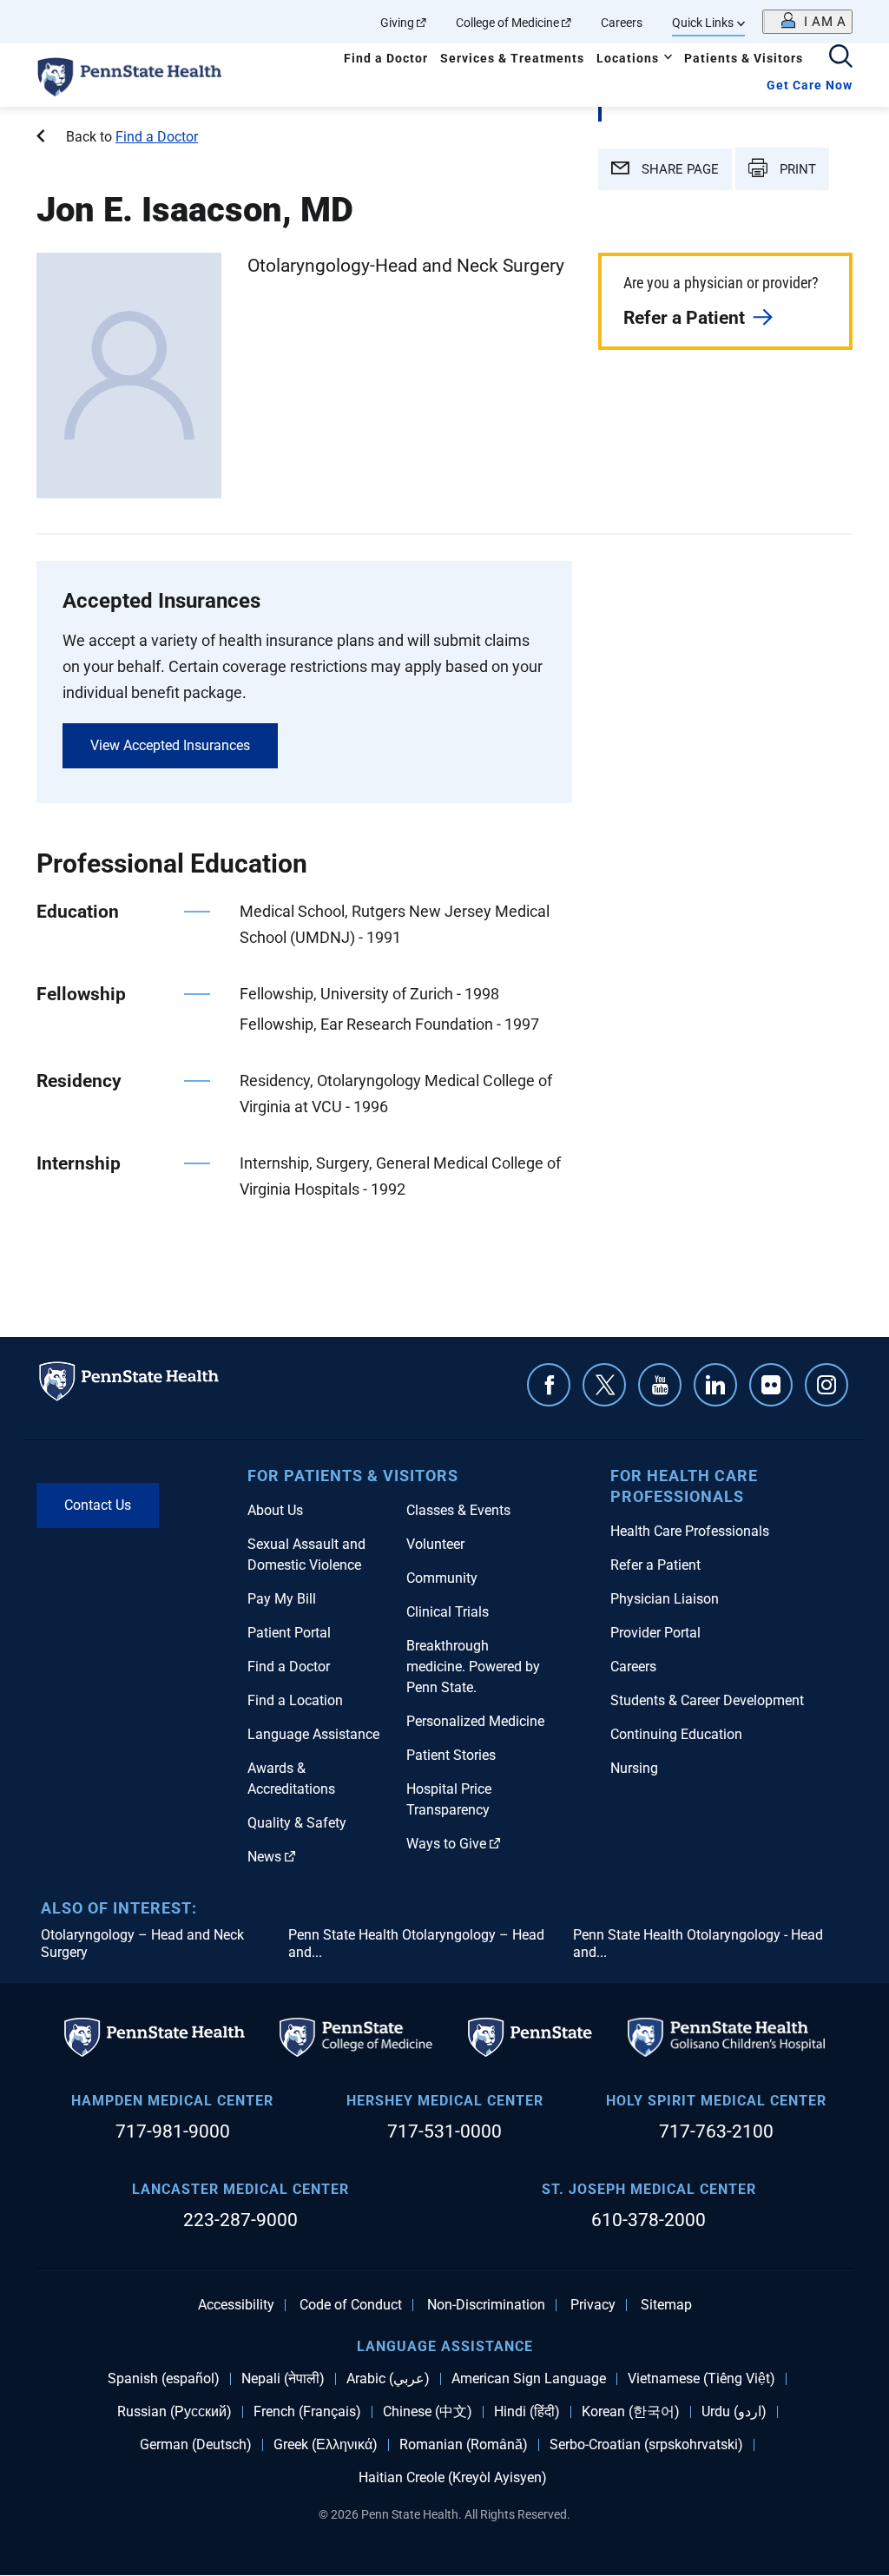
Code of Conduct (351, 2305)
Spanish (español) (164, 2379)
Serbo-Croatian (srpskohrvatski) (646, 2445)
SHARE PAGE (678, 169)
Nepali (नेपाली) (283, 2379)
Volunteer (435, 1544)
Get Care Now (810, 85)
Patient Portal (289, 1633)
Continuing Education (676, 1734)
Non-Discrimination (486, 2305)
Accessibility (236, 2305)
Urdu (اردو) (734, 2412)
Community (442, 1578)
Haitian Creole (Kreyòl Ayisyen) (453, 2478)
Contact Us (98, 1505)
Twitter (604, 1385)
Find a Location (295, 1700)
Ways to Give (446, 1844)
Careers (622, 23)
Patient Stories (451, 1755)
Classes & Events (458, 1510)
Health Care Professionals (690, 1531)
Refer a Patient (684, 318)
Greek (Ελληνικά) (326, 2445)
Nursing (634, 1768)
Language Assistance (313, 1734)
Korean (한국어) (631, 2412)
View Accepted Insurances (170, 745)
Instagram (826, 1385)
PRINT (796, 169)
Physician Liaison (665, 1599)
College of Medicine (507, 23)
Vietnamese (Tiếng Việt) (701, 2379)
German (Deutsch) (196, 2445)
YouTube (660, 1385)
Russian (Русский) (175, 2412)
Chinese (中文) (428, 2412)
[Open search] (841, 58)
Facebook (549, 1385)
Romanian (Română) (464, 2445)
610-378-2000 (649, 2220)
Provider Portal (655, 1633)
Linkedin (715, 1385)
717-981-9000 (173, 2131)
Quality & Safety (297, 1823)
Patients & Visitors (744, 58)
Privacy (593, 2305)
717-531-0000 (444, 2131)
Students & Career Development (707, 1700)
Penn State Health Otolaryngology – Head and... (416, 1944)
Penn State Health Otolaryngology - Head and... (698, 1944)
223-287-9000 (240, 2220)
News (264, 1857)
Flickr (771, 1385)
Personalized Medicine (475, 1721)
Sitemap (666, 2305)
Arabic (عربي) (388, 2379)
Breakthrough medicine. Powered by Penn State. (473, 1667)
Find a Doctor (386, 58)
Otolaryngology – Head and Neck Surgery (142, 1944)
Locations (628, 58)
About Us (275, 1510)
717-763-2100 (716, 2131)
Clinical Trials (448, 1612)
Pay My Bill (282, 1599)
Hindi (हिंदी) (527, 2412)
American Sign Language (529, 2379)
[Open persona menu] (807, 22)
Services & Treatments (512, 58)
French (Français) (307, 2412)
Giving (397, 23)
